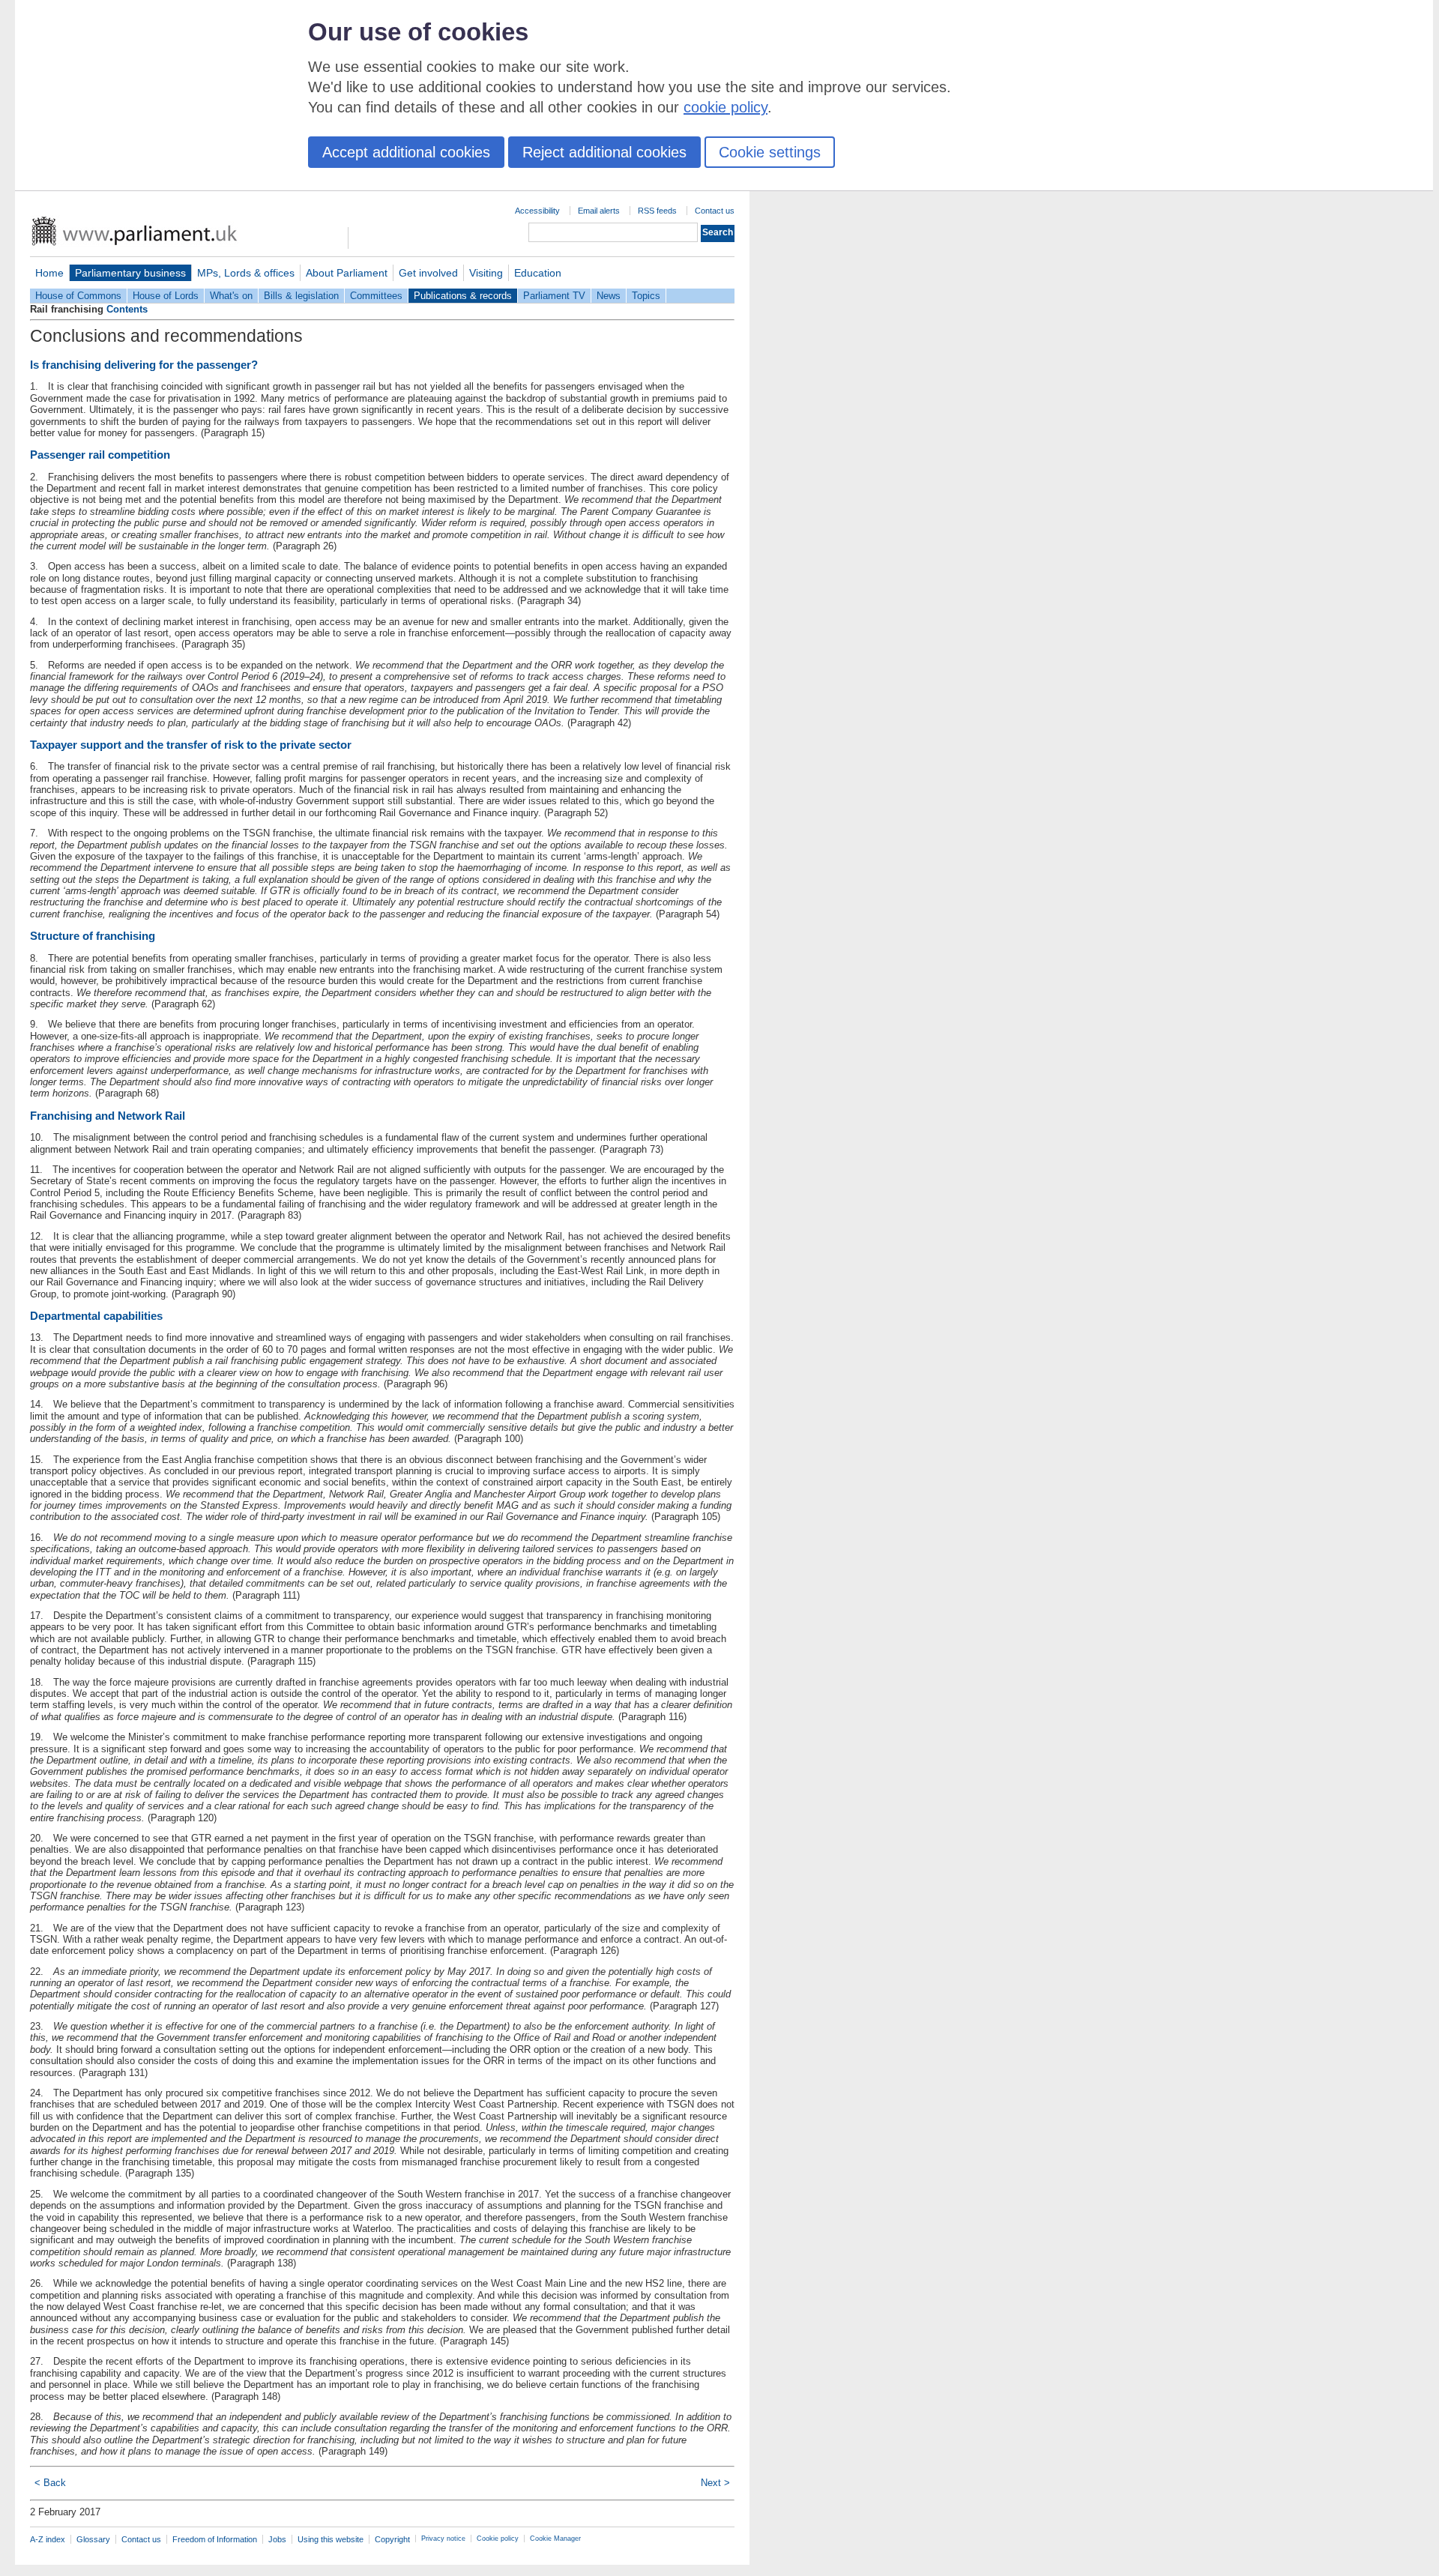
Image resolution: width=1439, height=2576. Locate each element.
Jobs (277, 2539)
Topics (646, 296)
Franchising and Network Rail (108, 1116)
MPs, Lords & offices (246, 273)
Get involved (428, 273)
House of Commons (78, 296)
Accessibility (537, 211)
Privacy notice (443, 2539)
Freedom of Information (215, 2539)
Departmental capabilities (96, 1316)
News (609, 296)
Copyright (392, 2539)
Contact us (715, 211)
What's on (231, 296)
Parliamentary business (130, 273)
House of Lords (166, 296)
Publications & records (463, 296)
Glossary (93, 2539)
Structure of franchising (93, 936)
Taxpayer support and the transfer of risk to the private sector (191, 745)
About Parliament (347, 273)
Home (49, 273)
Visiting (486, 273)
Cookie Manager (555, 2539)
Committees (376, 296)
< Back (50, 2483)
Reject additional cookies (604, 152)
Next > (715, 2483)
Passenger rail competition (100, 455)
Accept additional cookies (406, 152)
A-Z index (48, 2539)
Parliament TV (554, 296)
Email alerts (599, 211)
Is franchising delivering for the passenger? (144, 365)
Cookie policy (498, 2539)
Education (538, 273)
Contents (127, 309)
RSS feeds (657, 211)
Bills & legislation (301, 296)
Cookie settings (770, 152)
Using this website (331, 2539)
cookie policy (725, 107)
